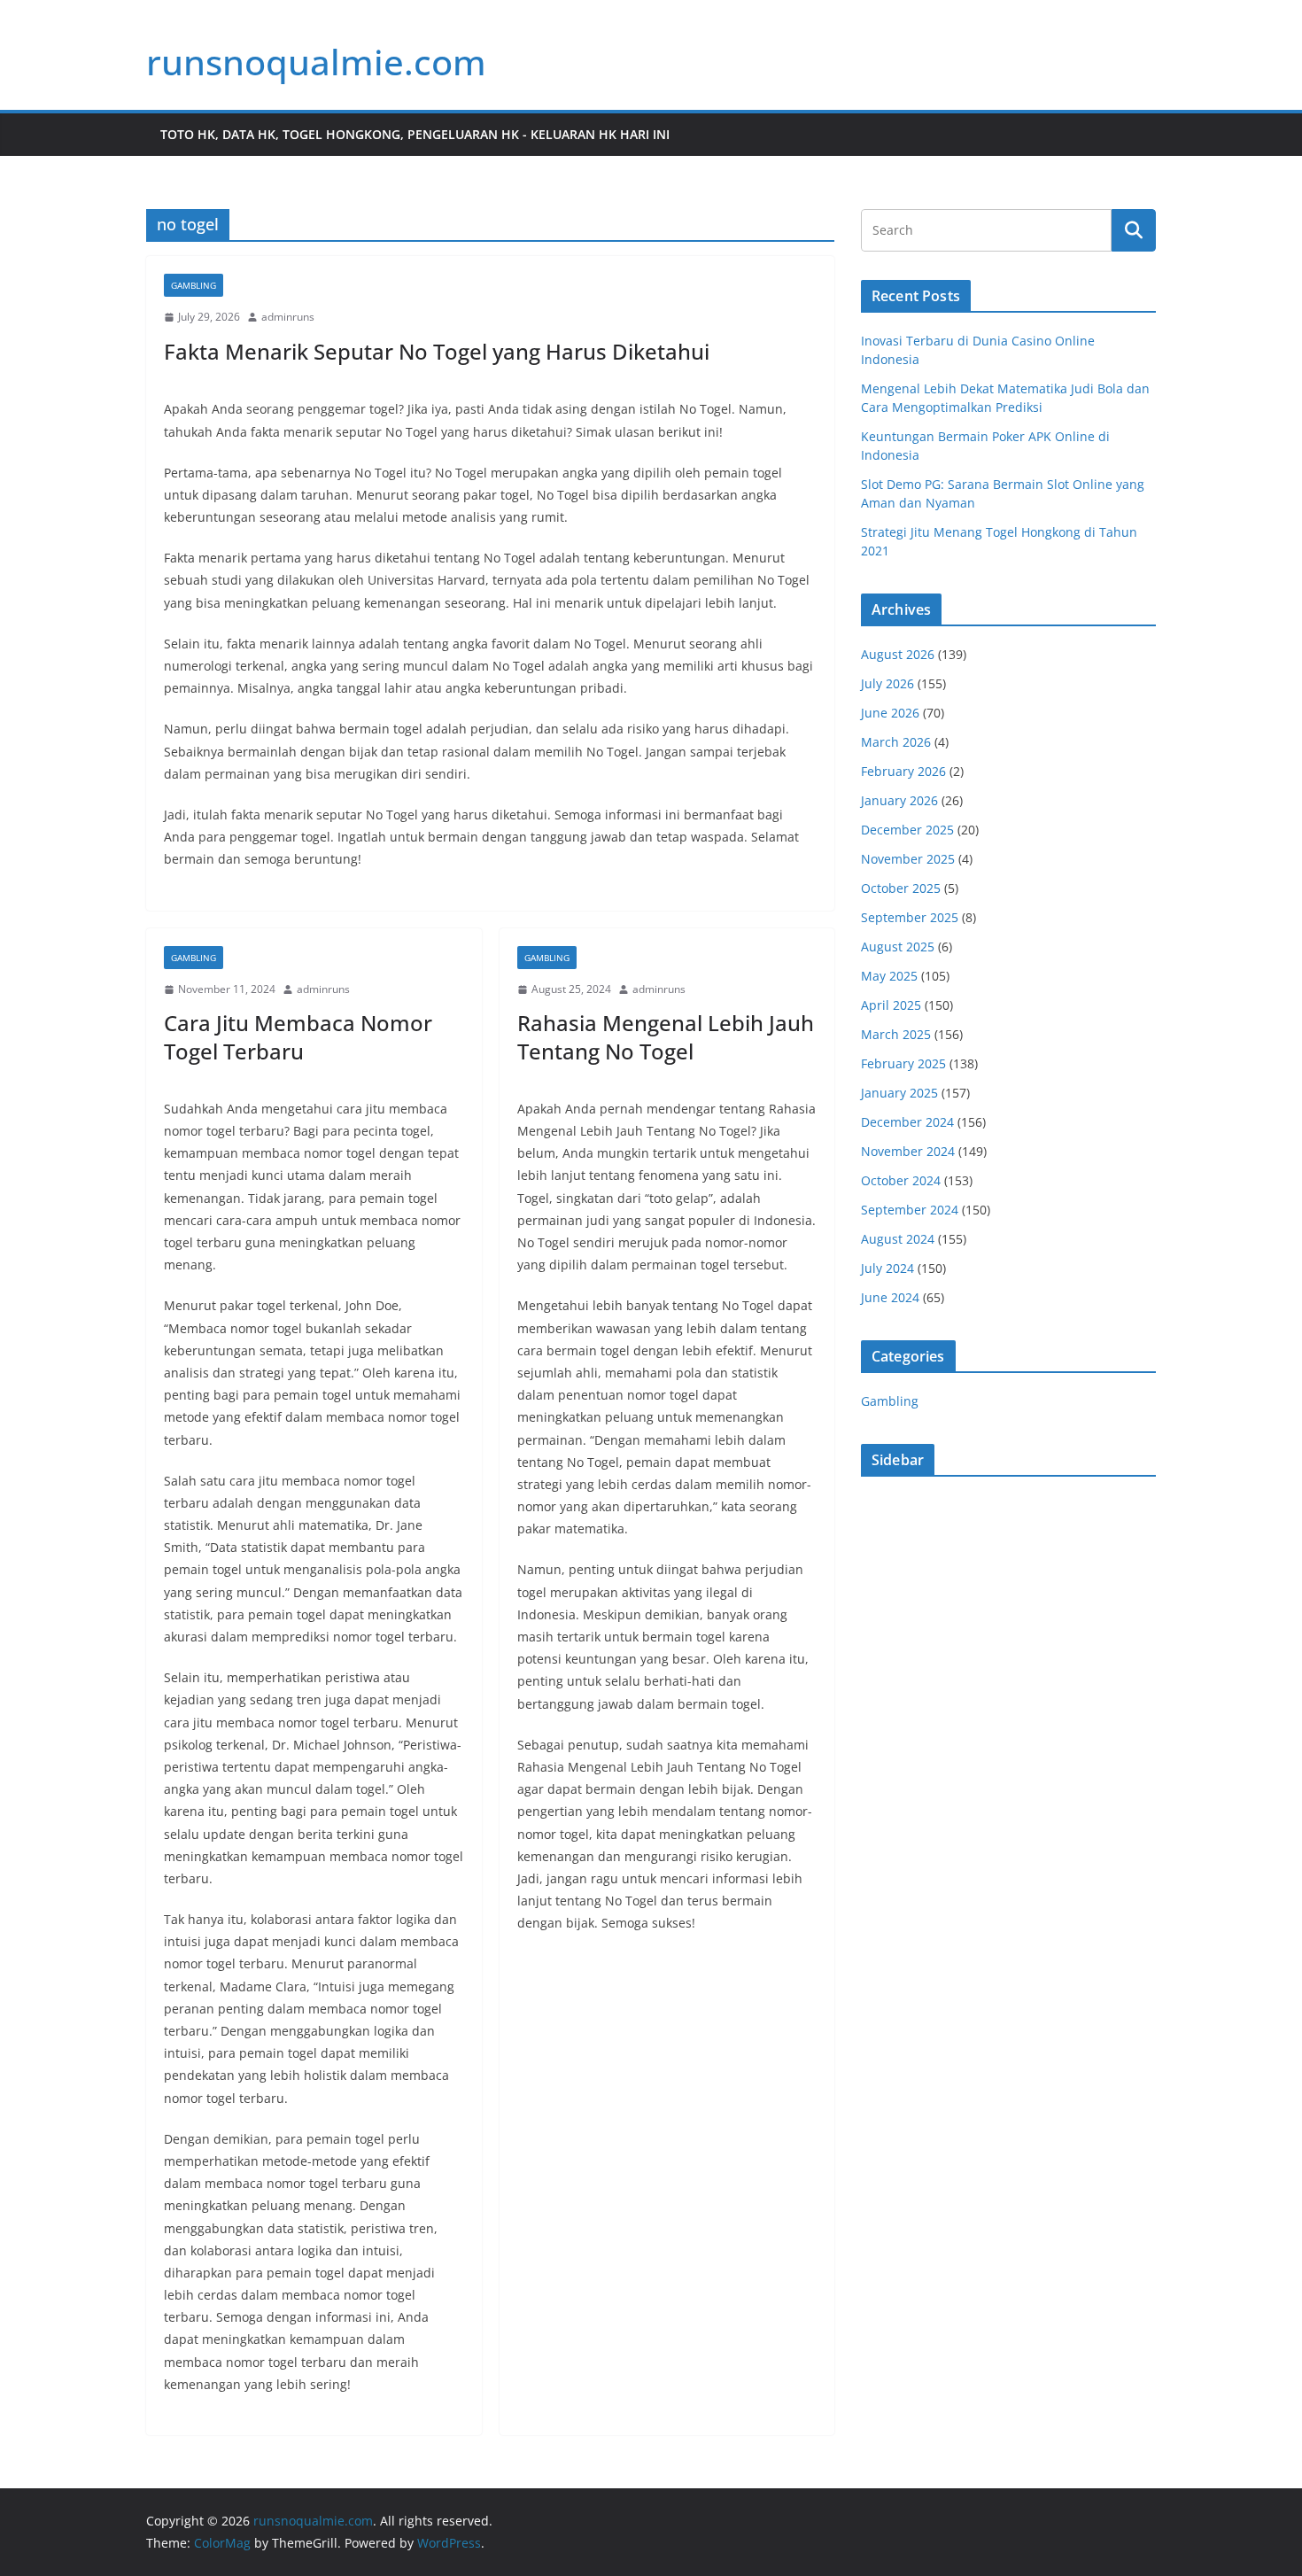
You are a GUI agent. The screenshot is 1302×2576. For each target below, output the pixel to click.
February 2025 (903, 1063)
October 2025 (901, 888)
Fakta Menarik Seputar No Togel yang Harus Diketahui (437, 351)
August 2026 (898, 654)
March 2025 (896, 1034)
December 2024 (907, 1122)
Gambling (194, 285)
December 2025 (907, 830)
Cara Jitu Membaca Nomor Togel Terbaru (298, 1036)
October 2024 (901, 1180)
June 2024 (890, 1297)
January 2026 (899, 800)
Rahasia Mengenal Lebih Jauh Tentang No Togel (666, 1036)
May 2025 (889, 976)
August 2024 (898, 1239)
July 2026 (887, 683)
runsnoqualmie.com (316, 62)
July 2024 (887, 1268)
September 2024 (910, 1210)
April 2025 (891, 1005)
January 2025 (899, 1093)
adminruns (288, 317)
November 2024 (908, 1151)
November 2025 (908, 859)
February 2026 (903, 771)
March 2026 (896, 742)
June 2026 (890, 713)
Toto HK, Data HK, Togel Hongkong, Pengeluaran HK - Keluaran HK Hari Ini (415, 134)
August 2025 (898, 947)
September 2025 (910, 917)
